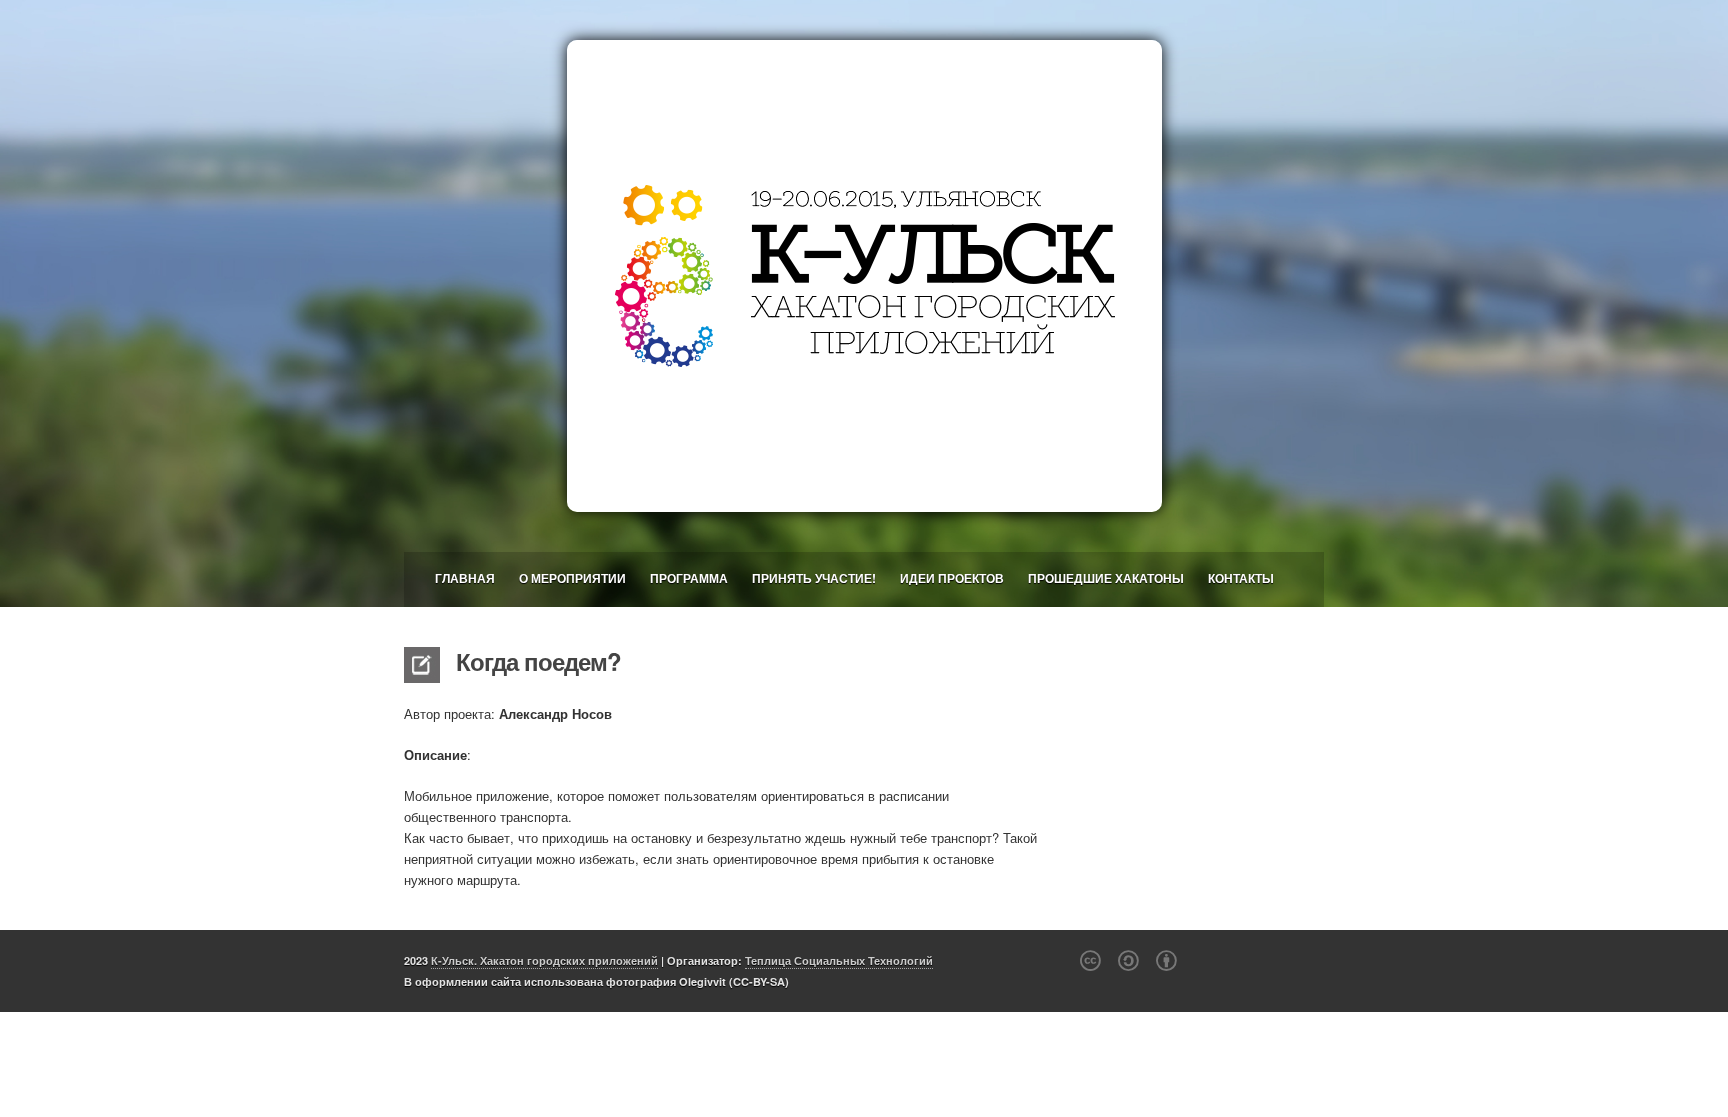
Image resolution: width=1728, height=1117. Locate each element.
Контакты (1241, 578)
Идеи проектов (952, 578)
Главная (465, 578)
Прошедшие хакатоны (1106, 578)
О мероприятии (572, 578)
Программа (689, 578)
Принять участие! (814, 578)
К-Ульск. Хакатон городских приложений (544, 960)
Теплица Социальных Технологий (839, 960)
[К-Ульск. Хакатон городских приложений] (864, 276)
